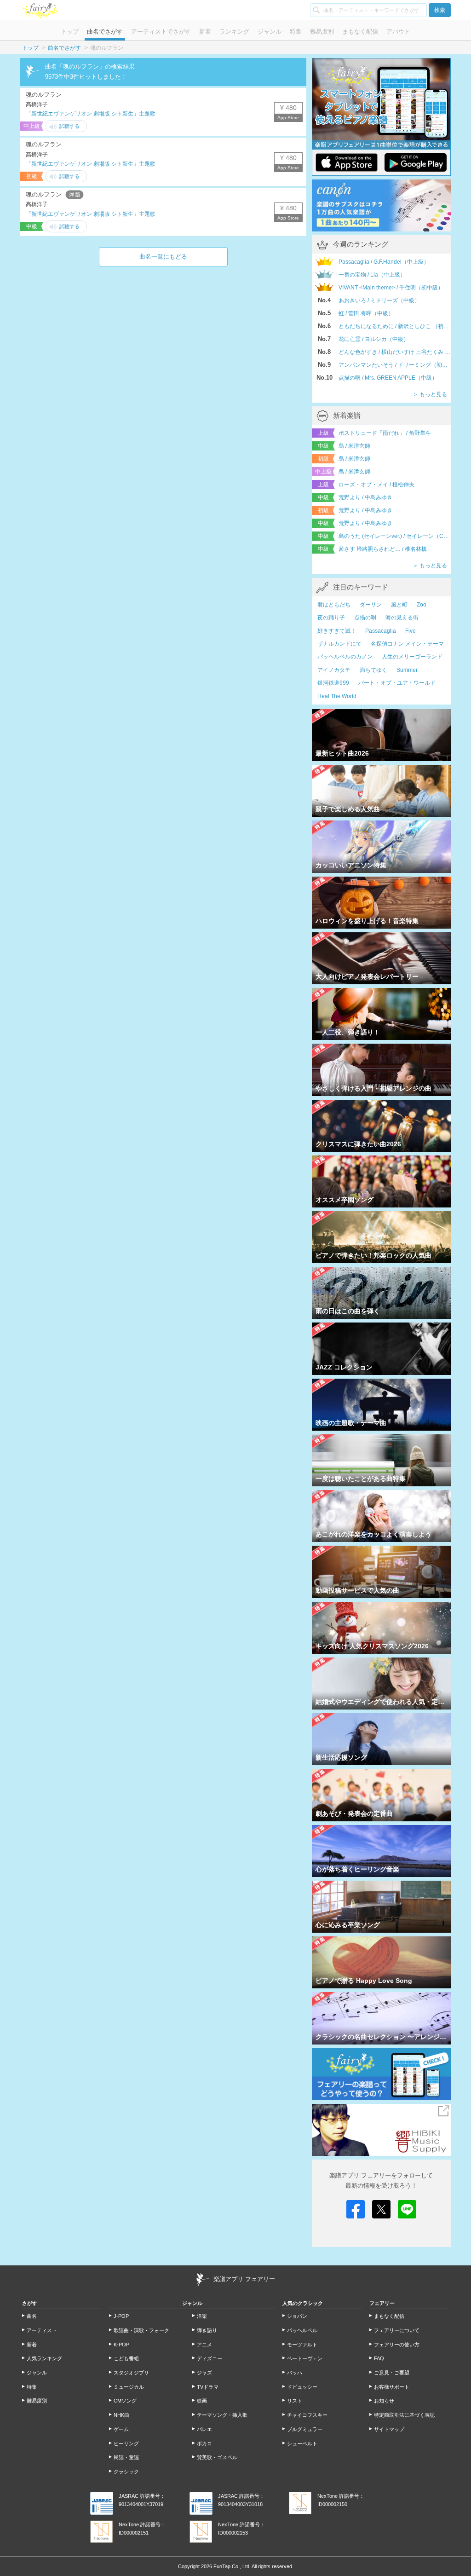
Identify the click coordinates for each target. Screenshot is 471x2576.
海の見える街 (402, 618)
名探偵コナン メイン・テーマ (407, 644)
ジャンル (270, 32)
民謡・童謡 (126, 2457)
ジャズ (204, 2373)
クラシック (126, 2472)
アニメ (204, 2345)
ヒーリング (126, 2443)
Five (411, 631)
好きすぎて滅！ (337, 631)
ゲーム (121, 2429)
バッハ (295, 2373)
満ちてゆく (373, 670)
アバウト (398, 32)
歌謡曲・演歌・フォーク (141, 2330)
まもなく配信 (360, 32)
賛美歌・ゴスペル (217, 2457)
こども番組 (126, 2358)
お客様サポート (392, 2387)
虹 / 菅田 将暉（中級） (366, 313)
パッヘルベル (302, 2330)
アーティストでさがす (161, 32)
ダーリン (371, 605)
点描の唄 (365, 618)
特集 (296, 32)
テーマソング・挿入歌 (222, 2415)
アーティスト (42, 2330)
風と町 (399, 605)
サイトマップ (389, 2429)
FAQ (379, 2358)
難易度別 (322, 32)
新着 (205, 32)
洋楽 (202, 2316)
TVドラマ (208, 2387)
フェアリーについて (397, 2330)
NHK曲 (121, 2415)
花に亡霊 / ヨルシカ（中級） (374, 339)
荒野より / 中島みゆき (365, 497)
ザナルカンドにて (339, 644)
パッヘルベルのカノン (345, 657)
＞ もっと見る (430, 394)
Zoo (422, 605)
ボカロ (204, 2443)
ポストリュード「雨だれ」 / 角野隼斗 (385, 433)
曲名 (32, 2316)
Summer (407, 670)
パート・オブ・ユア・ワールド (397, 683)
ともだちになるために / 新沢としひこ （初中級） (395, 326)
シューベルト (302, 2443)
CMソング (125, 2401)
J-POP (121, 2316)
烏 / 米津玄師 (354, 446)
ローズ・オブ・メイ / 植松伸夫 (376, 485)
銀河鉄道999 (333, 683)
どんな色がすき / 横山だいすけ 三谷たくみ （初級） (395, 352)
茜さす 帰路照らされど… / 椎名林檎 (383, 549)
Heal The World (337, 696)
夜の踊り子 (331, 618)
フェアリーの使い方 (397, 2345)
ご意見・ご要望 (392, 2373)
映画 (202, 2401)
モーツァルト (302, 2345)
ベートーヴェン (305, 2358)
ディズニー (210, 2358)
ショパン (297, 2316)
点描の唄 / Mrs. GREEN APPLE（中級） (388, 378)
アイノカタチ (334, 670)
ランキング (234, 32)
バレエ (204, 2429)
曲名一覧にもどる (163, 257)
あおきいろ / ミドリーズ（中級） (379, 300)
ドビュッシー (302, 2387)
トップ (70, 32)
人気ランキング (44, 2358)
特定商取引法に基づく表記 (404, 2415)
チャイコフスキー (307, 2415)
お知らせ (384, 2401)
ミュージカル (129, 2387)
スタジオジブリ (131, 2373)
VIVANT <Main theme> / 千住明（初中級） (391, 288)
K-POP (121, 2345)
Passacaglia (381, 631)
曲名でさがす (105, 32)
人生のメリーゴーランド (412, 657)
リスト (295, 2401)
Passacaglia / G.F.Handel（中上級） (384, 262)
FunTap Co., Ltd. (232, 2566)
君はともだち (334, 605)
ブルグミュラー (305, 2429)
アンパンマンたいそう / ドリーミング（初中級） (395, 365)
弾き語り (207, 2330)
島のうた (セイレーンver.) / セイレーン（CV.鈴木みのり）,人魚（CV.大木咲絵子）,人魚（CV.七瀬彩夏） (395, 536)
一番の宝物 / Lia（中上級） (372, 275)
